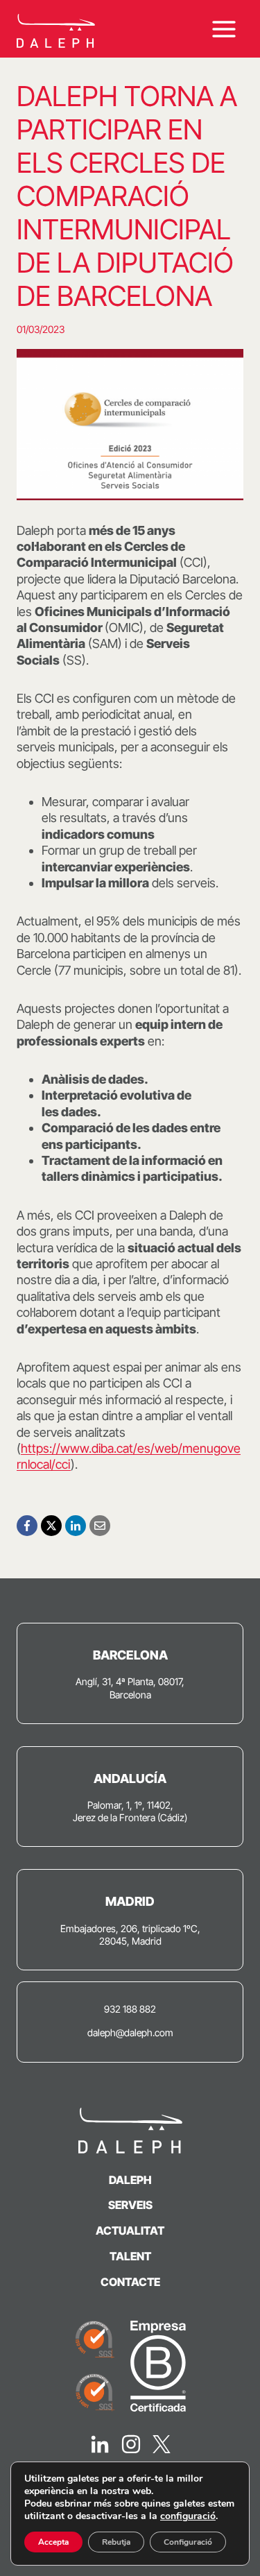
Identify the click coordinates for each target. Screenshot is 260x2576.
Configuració (188, 2542)
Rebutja (116, 2542)
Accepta (53, 2542)
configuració (188, 2516)
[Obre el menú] (224, 29)
